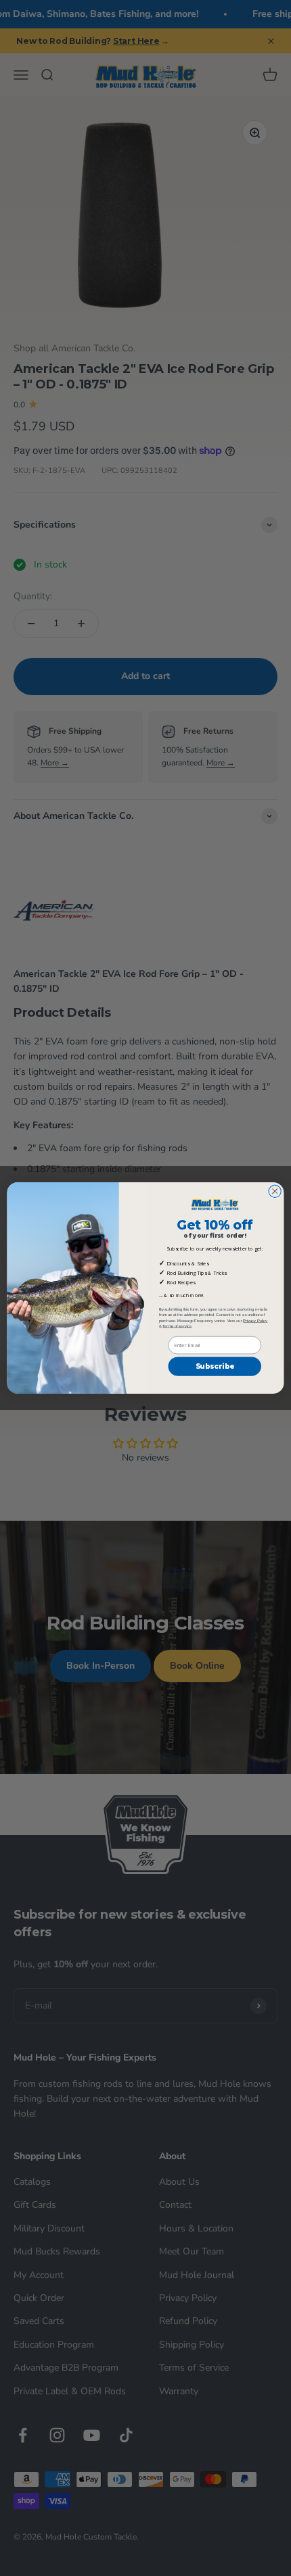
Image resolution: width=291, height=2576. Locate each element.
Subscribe (215, 1366)
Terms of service (177, 1326)
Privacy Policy (255, 1320)
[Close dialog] (275, 1191)
